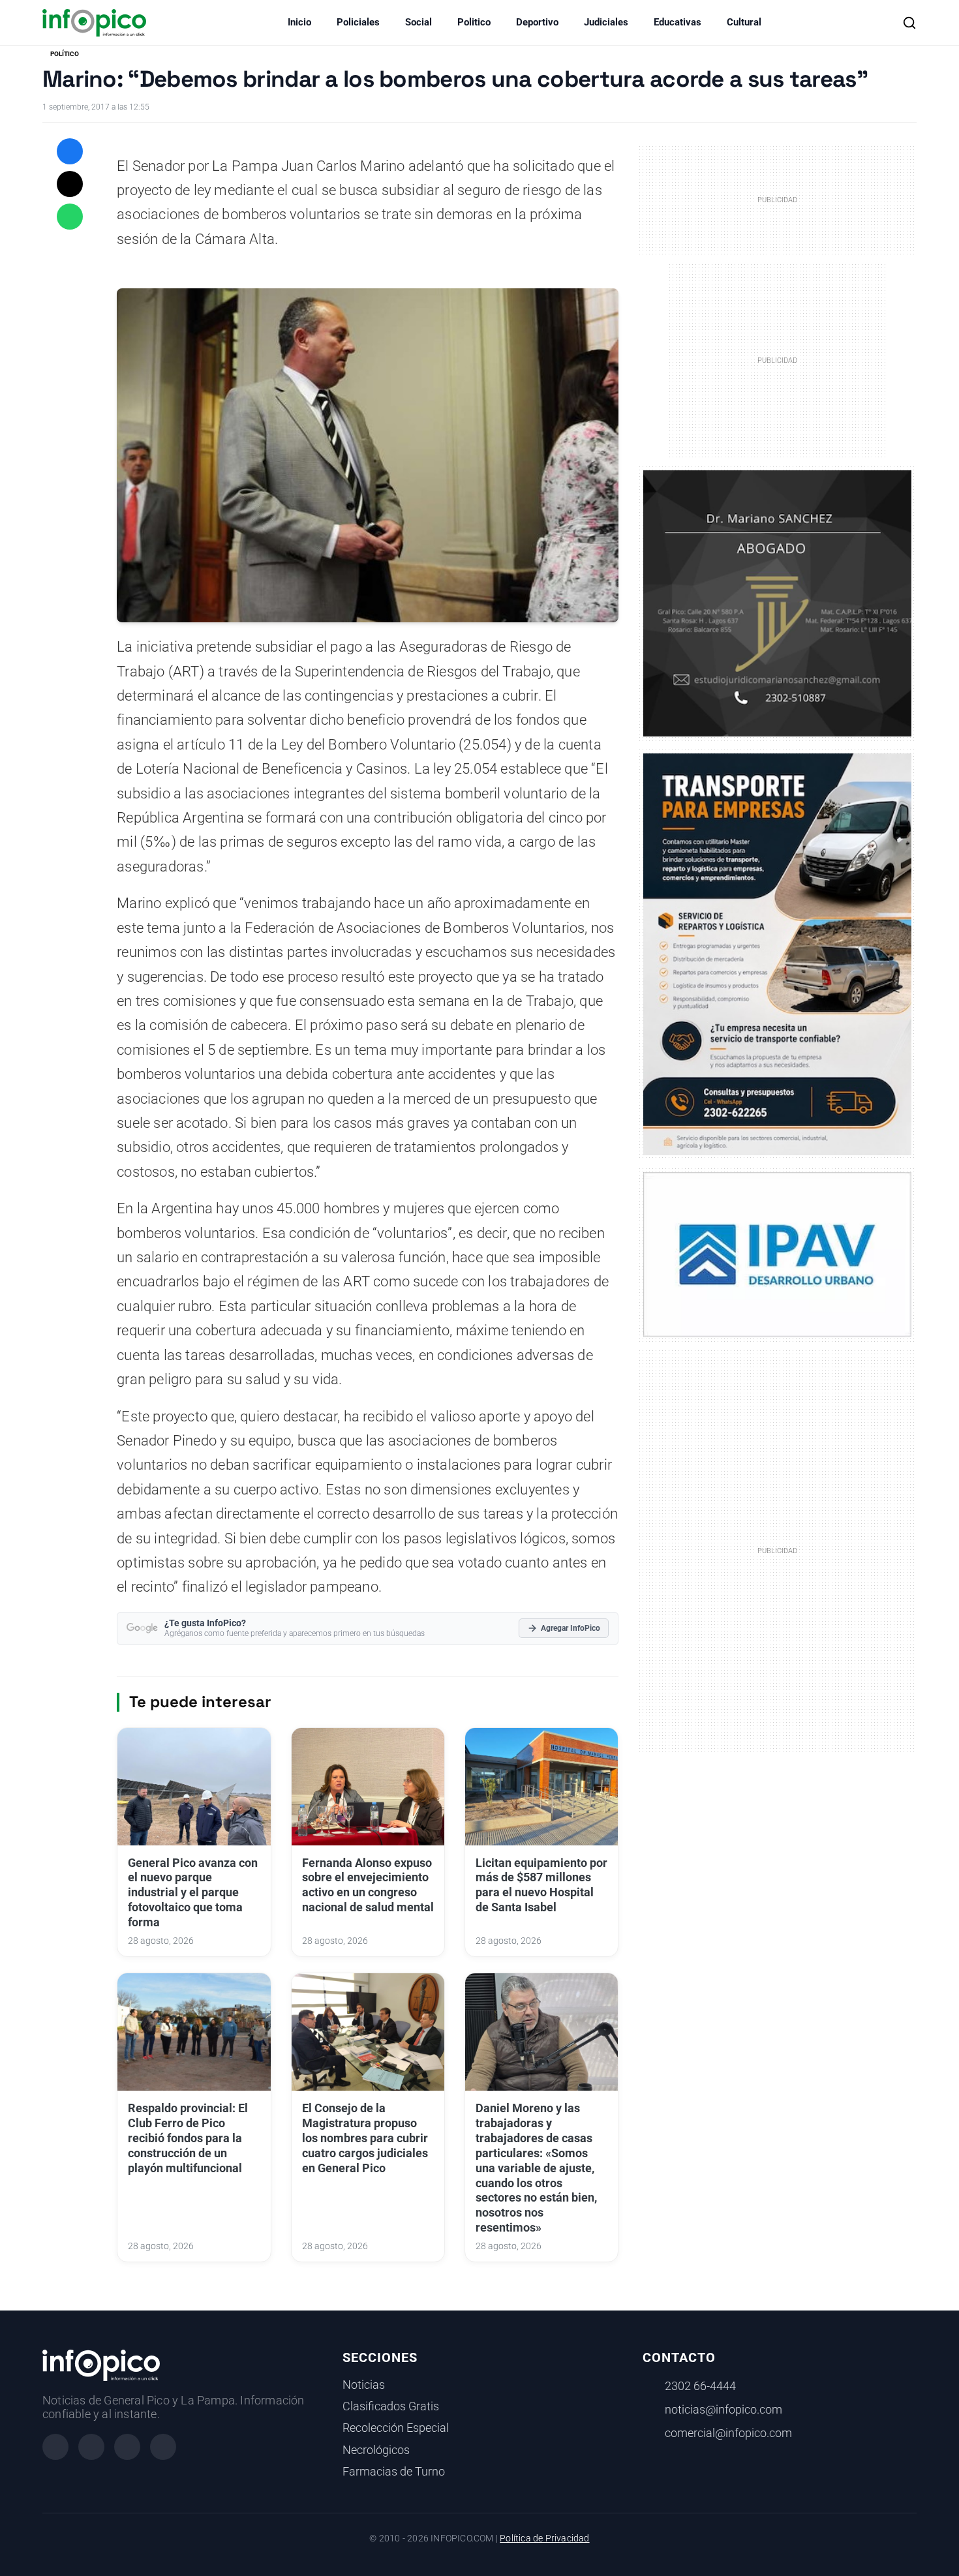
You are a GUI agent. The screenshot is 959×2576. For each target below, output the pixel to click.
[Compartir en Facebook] (70, 151)
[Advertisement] (778, 1550)
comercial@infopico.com (728, 2433)
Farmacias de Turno (394, 2472)
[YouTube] (163, 2447)
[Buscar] (909, 23)
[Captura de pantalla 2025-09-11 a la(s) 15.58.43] (777, 602)
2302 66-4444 (700, 2386)
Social (419, 22)
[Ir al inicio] (94, 23)
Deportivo (537, 22)
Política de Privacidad (544, 2538)
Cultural (744, 22)
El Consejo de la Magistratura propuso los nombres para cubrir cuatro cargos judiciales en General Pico (365, 2138)
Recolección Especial (396, 2428)
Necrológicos (376, 2450)
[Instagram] (91, 2447)
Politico (474, 22)
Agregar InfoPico (571, 1628)
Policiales (358, 22)
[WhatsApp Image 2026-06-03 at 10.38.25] (777, 954)
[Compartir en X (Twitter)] (70, 184)
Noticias (364, 2385)
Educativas (677, 22)
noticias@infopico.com (723, 2410)
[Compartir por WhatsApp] (70, 217)
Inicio (299, 22)
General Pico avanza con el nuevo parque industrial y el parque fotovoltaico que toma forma (193, 1893)
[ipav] (777, 1254)
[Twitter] (127, 2447)
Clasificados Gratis (391, 2406)
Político (65, 54)
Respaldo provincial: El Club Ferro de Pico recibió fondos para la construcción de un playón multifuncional (188, 2138)
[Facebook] (55, 2447)
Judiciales (606, 22)
